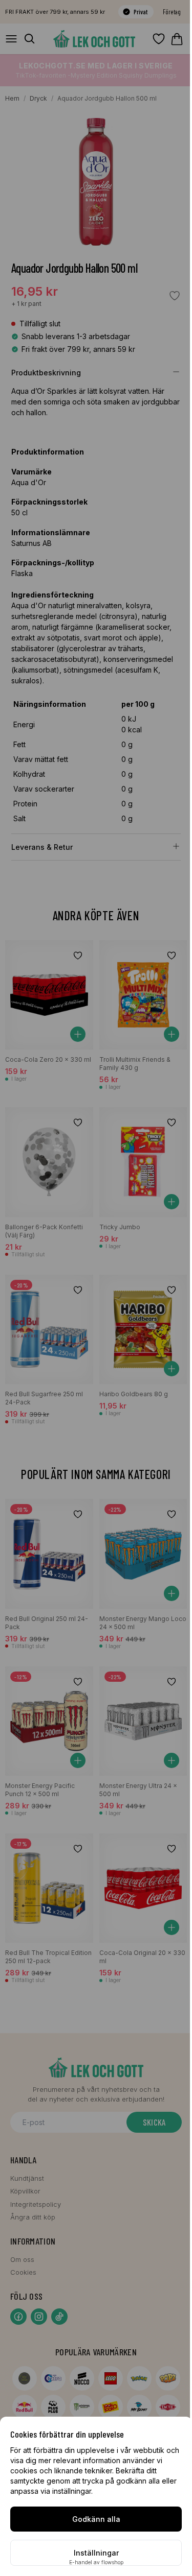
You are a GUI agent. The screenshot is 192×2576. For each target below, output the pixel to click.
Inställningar (96, 2553)
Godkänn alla (96, 2519)
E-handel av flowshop (96, 2562)
